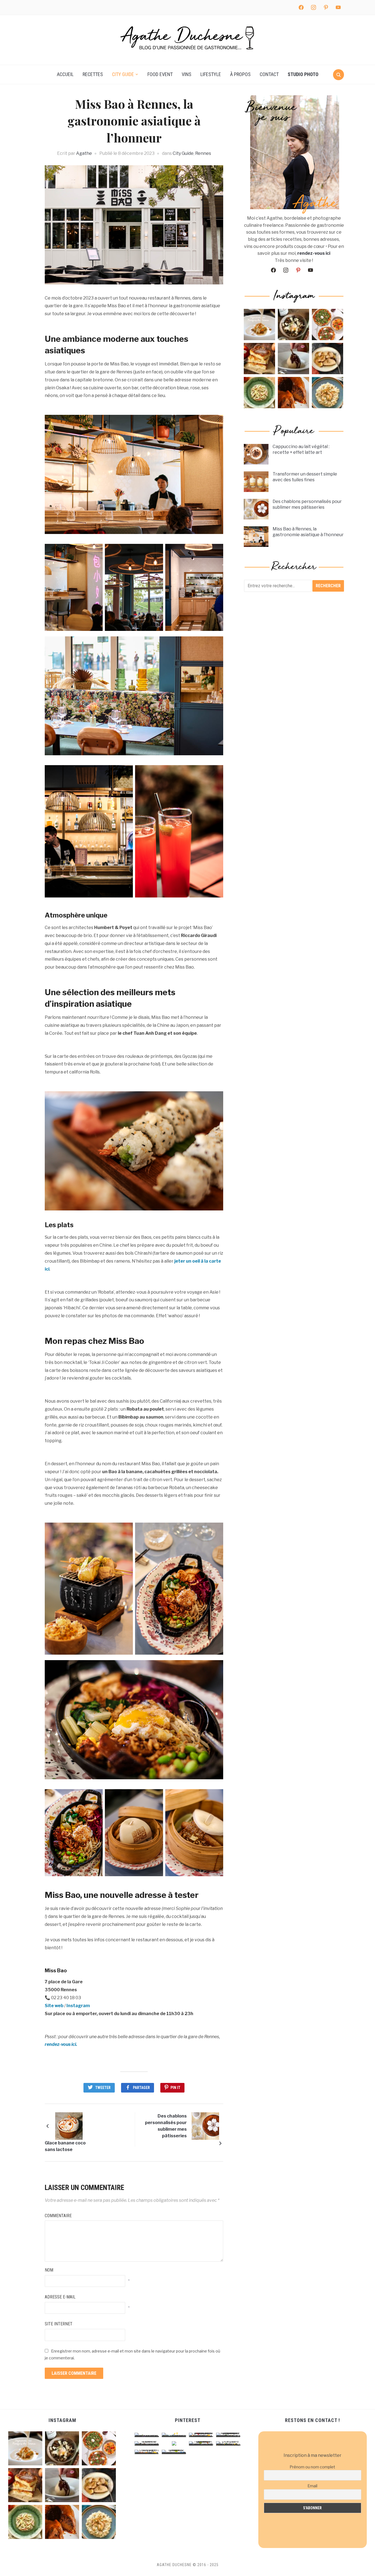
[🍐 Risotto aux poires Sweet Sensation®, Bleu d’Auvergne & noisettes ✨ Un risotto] (328, 393)
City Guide (183, 153)
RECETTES (93, 74)
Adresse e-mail (60, 2297)
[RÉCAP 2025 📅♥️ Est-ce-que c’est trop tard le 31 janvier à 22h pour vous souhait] (328, 325)
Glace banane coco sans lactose (65, 2146)
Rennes (203, 153)
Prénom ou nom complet (312, 2467)
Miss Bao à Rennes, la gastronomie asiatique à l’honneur (308, 532)
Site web (54, 2006)
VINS (187, 74)
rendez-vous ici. (61, 2044)
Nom (49, 2270)
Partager (141, 2088)
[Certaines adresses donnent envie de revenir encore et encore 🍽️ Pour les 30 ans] (259, 325)
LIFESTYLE (211, 74)
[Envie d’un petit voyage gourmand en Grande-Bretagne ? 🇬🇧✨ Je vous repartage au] (293, 393)
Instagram (78, 2006)
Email (312, 2486)
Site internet (59, 2324)
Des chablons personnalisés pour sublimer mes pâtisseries (166, 2126)
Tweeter (103, 2088)
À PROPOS (240, 74)
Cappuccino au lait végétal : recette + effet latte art (301, 449)
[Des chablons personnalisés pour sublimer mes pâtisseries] (205, 2126)
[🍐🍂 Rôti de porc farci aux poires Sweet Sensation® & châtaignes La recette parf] (328, 359)
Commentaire (58, 2216)
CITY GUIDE (123, 74)
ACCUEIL (65, 74)
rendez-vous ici (314, 253)
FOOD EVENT (160, 74)
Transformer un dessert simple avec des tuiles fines (305, 477)
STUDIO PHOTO (303, 74)
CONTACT (269, 74)
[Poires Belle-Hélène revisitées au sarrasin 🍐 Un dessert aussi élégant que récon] (293, 359)
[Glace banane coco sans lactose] (69, 2126)
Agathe (84, 153)
